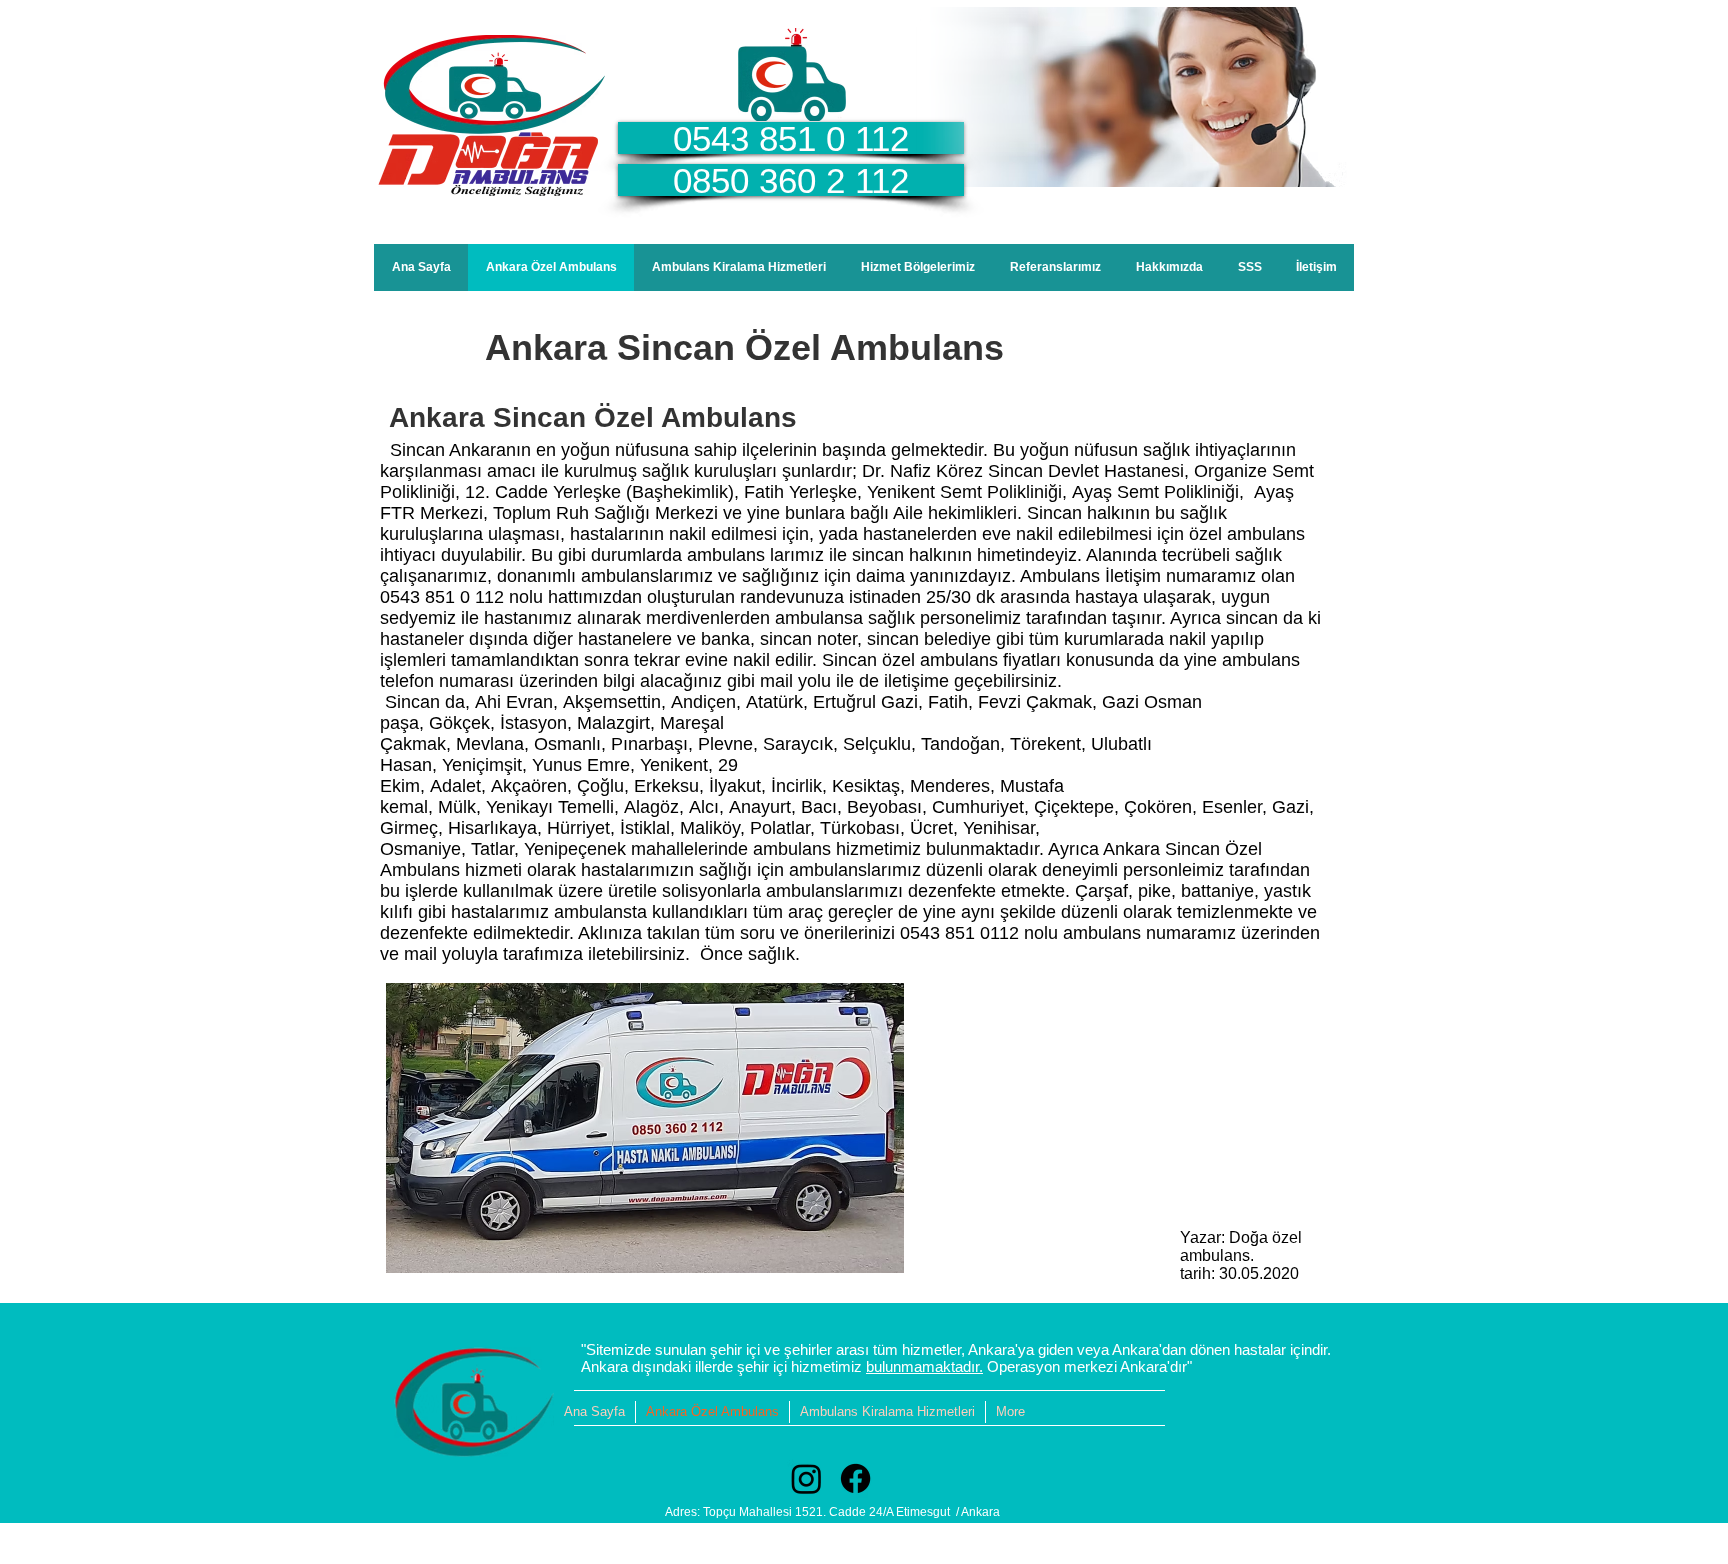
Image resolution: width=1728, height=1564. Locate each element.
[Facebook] (855, 1478)
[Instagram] (806, 1478)
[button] (917, 267)
